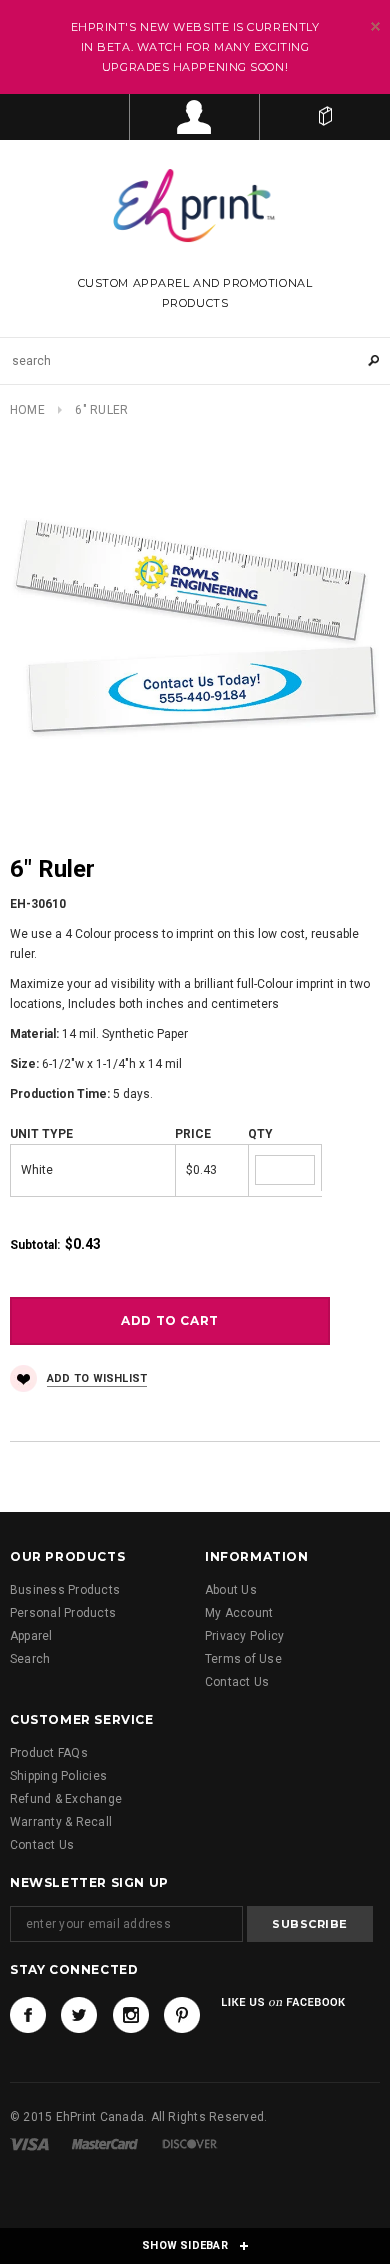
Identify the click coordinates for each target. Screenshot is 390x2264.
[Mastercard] (105, 2144)
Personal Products (63, 1613)
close (375, 26)
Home (27, 410)
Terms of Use (243, 1659)
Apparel (31, 1636)
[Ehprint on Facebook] (28, 2015)
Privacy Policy (244, 1636)
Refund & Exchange (66, 1799)
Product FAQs (49, 1753)
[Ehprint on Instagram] (131, 2015)
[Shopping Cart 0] (325, 117)
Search (30, 1659)
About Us (231, 1590)
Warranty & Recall (61, 1822)
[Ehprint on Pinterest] (182, 2015)
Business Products (65, 1590)
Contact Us (237, 1682)
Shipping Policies (58, 1776)
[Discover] (190, 2144)
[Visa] (29, 2144)
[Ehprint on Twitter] (79, 2015)
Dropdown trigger (195, 117)
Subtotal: (35, 1245)
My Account (239, 1613)
